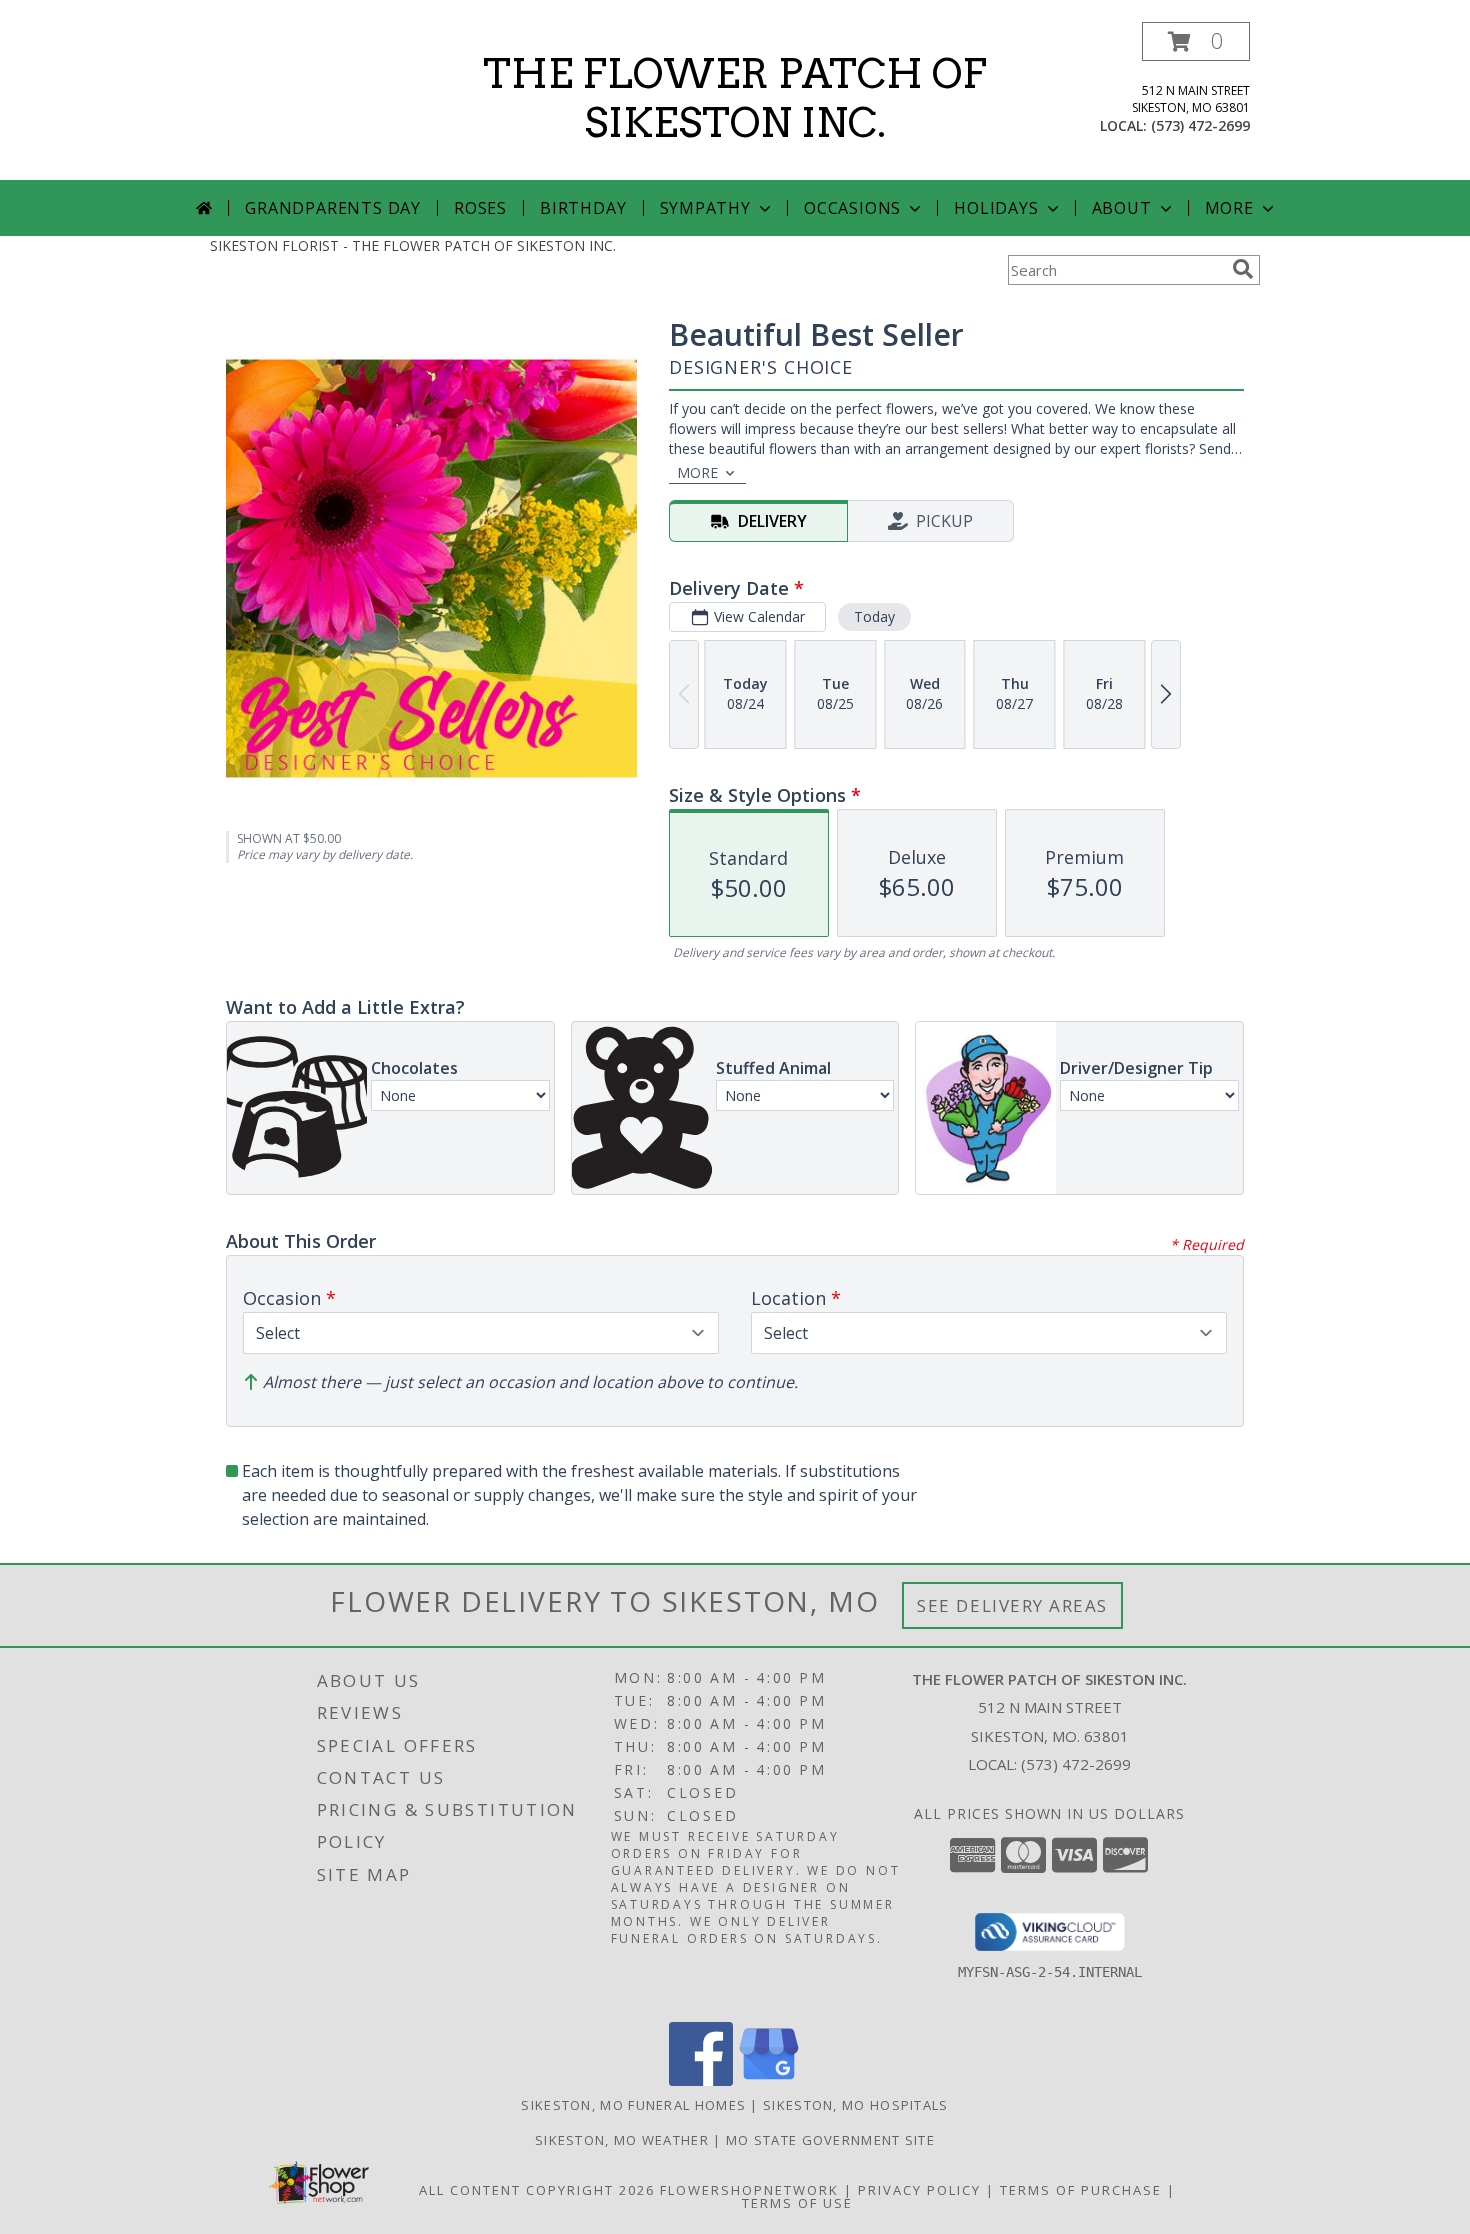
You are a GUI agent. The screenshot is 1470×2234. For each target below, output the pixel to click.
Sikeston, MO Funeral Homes (633, 2105)
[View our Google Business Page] (769, 2080)
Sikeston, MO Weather (622, 2140)
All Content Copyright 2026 (537, 2190)
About (1122, 208)
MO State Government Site (830, 2140)
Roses (480, 208)
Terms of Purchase (1081, 2190)
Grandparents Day (333, 208)
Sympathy (705, 208)
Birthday (583, 208)
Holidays (996, 208)
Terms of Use (797, 2203)
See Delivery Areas (1012, 1605)
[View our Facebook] (701, 2080)
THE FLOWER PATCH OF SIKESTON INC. (735, 98)
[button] (1196, 41)
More (1229, 208)
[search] (1243, 269)
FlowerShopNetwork (749, 2190)
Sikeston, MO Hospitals (856, 2105)
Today (874, 616)
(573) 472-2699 (1200, 125)
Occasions (852, 208)
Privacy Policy (919, 2190)
